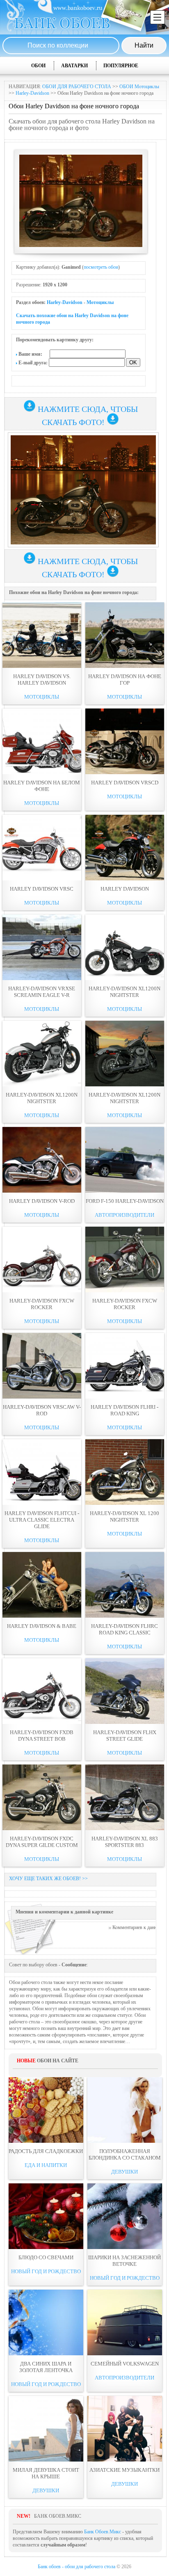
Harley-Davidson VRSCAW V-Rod (42, 1410)
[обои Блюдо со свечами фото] (46, 2216)
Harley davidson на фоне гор (125, 680)
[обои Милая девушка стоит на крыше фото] (46, 2429)
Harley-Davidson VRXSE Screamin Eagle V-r (42, 992)
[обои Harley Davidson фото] (125, 848)
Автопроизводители (124, 1215)
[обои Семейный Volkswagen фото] (125, 2322)
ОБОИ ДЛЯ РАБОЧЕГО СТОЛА (77, 87)
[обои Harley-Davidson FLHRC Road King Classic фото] (125, 1585)
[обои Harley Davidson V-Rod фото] (42, 1160)
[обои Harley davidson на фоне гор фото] (125, 635)
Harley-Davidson (32, 93)
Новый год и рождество (46, 2271)
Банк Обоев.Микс (103, 2532)
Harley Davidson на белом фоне (42, 786)
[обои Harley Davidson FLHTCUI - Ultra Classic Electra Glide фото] (42, 1472)
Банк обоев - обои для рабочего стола (77, 2567)
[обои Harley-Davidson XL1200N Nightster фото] (125, 947)
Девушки (124, 2172)
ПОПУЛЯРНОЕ (121, 66)
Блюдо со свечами (46, 2257)
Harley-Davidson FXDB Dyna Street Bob (42, 1736)
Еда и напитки (46, 2165)
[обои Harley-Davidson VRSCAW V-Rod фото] (42, 1366)
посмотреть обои (101, 267)
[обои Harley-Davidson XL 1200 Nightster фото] (125, 1472)
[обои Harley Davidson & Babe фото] (42, 1585)
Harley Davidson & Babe (42, 1626)
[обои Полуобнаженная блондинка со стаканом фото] (125, 2110)
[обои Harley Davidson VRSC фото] (42, 848)
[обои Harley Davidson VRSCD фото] (125, 741)
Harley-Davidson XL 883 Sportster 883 (125, 1842)
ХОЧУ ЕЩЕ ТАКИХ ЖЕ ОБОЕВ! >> (48, 1879)
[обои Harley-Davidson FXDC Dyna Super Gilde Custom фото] (42, 1797)
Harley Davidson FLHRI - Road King (124, 1410)
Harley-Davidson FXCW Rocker (42, 1304)
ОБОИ (38, 66)
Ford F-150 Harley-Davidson (125, 1201)
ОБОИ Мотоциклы (139, 87)
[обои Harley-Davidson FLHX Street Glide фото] (125, 1691)
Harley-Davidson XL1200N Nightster (124, 992)
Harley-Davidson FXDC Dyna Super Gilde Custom (42, 1842)
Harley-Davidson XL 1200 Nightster (124, 1517)
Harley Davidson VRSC (42, 889)
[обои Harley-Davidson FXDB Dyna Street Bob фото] (42, 1691)
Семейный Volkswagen (125, 2364)
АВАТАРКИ (74, 66)
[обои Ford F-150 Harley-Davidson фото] (125, 1160)
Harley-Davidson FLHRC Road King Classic (124, 1629)
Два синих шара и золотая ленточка (46, 2367)
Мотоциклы (100, 302)
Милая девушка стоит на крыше (46, 2473)
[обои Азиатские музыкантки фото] (125, 2429)
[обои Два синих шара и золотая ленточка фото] (46, 2322)
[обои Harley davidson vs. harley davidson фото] (42, 635)
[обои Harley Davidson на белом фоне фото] (42, 741)
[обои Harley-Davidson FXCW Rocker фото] (42, 1259)
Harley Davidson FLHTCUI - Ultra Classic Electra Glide (42, 1520)
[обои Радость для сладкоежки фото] (46, 2110)
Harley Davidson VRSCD (125, 783)
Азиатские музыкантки (124, 2470)
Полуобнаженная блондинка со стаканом (125, 2154)
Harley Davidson (125, 889)
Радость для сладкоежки (46, 2151)
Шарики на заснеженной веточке (124, 2261)
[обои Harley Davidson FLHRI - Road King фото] (125, 1366)
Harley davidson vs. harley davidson (42, 680)
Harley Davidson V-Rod (42, 1201)
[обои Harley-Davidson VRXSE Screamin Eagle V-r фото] (42, 947)
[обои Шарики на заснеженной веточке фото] (125, 2216)
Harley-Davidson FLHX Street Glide (125, 1736)
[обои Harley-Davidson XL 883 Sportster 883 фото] (125, 1797)
